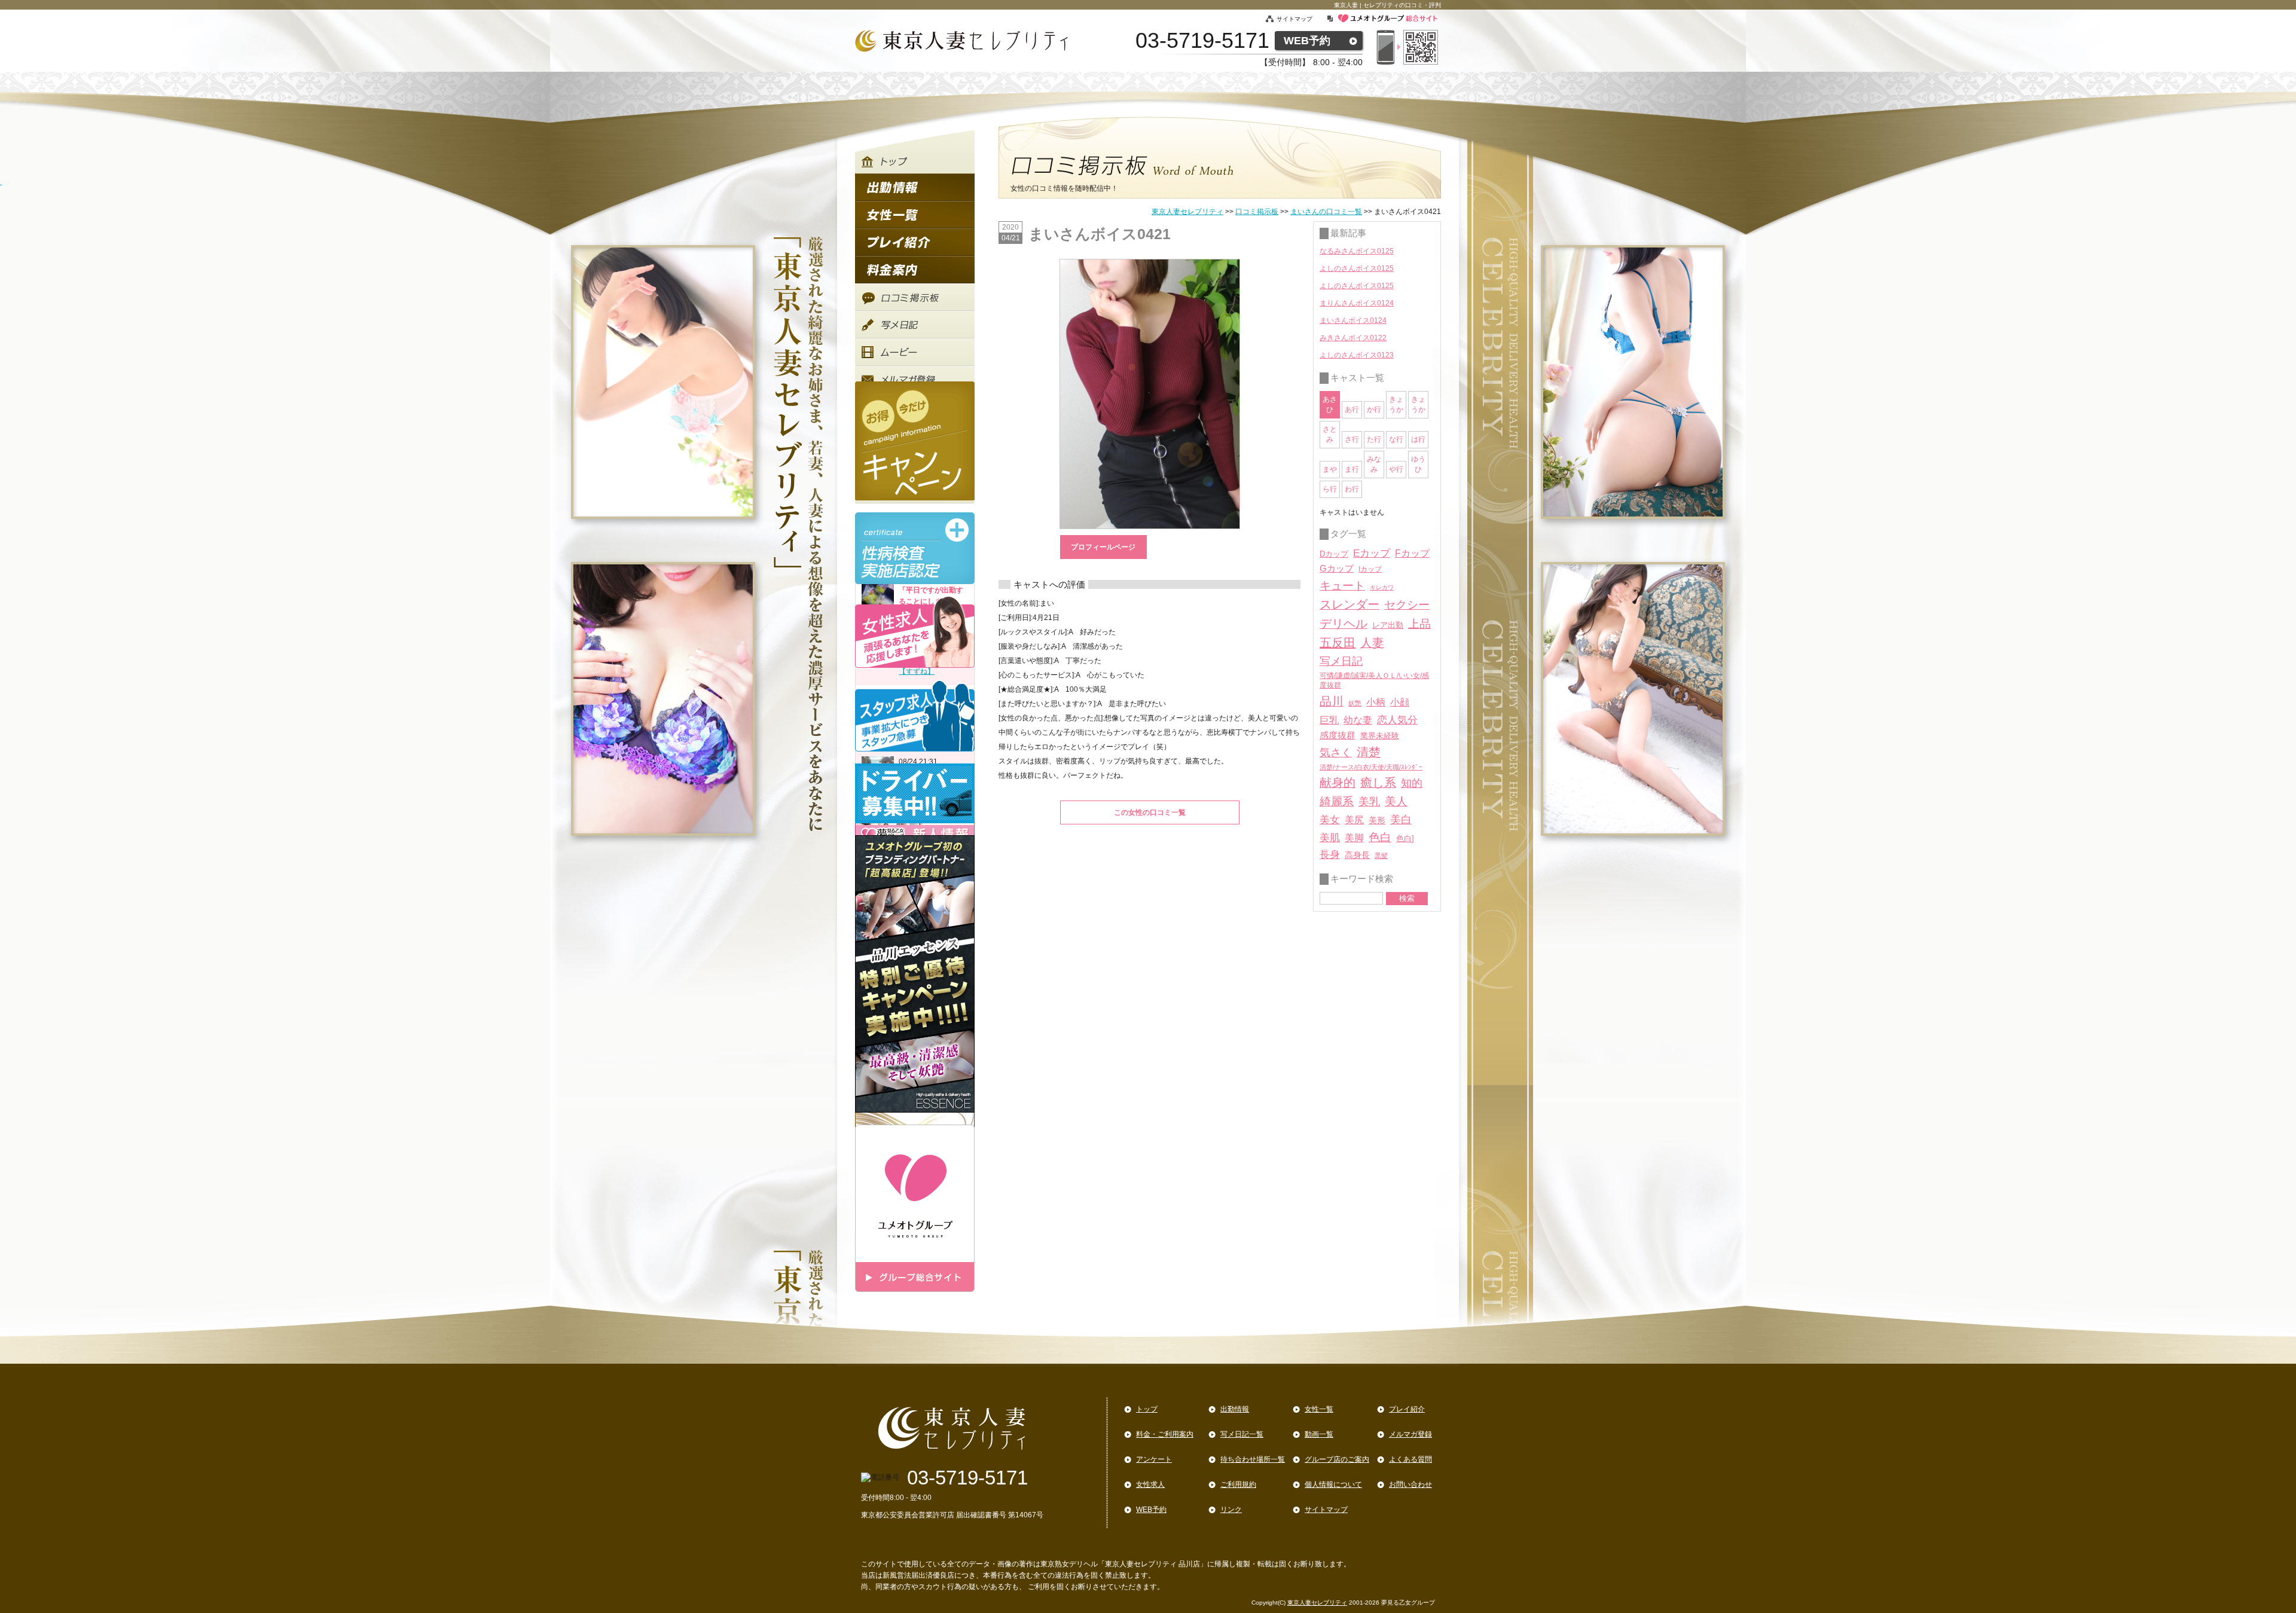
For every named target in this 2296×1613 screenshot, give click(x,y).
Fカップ (1412, 553)
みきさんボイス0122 (1353, 338)
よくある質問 (1410, 1459)
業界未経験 (1380, 736)
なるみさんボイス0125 (1357, 251)
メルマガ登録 (1410, 1434)
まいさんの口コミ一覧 (1326, 212)
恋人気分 (1397, 720)
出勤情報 (1235, 1409)
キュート (1342, 586)
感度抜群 (1338, 735)
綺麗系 (1337, 801)
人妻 (1372, 643)
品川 (1332, 701)
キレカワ (1382, 587)
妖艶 (1355, 703)
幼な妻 (1358, 720)
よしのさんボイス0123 (1357, 355)
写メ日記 (1341, 661)
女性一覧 (1319, 1409)
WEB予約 (1307, 41)
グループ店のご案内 (1337, 1459)
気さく (1336, 753)
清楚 (1369, 752)
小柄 (1376, 702)
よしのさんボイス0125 (1357, 268)
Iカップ (1370, 569)
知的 (1412, 783)
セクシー (1407, 604)
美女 (1330, 820)
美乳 (1369, 801)
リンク (1231, 1510)
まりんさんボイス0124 (1357, 303)
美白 (1401, 820)
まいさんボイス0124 (1353, 320)
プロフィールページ (1103, 547)
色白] (1405, 838)
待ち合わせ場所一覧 (1253, 1459)
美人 (1396, 801)
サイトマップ (1301, 19)
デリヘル (1344, 624)
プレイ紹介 (1407, 1409)
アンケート (1154, 1459)
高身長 (1357, 855)
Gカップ (1337, 569)
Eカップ (1372, 553)
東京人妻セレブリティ (1187, 212)
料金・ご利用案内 (1165, 1434)
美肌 (1330, 838)
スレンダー (1349, 604)
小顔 (1400, 702)
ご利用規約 (1238, 1484)
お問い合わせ (1410, 1484)
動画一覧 (1319, 1434)
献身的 (1338, 783)
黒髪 (1381, 856)
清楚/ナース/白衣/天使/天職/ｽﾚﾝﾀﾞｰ (1371, 767)
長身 (1330, 855)
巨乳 (1329, 720)
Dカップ (1334, 554)
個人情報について (1333, 1484)
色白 (1380, 837)
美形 (1377, 821)
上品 (1419, 624)
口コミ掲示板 (1257, 212)
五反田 (1338, 643)
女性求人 (1150, 1484)
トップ (1147, 1409)
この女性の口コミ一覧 (1150, 812)
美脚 (1354, 838)
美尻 (1354, 820)
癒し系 (1378, 783)
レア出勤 (1388, 625)
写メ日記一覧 (1242, 1434)
